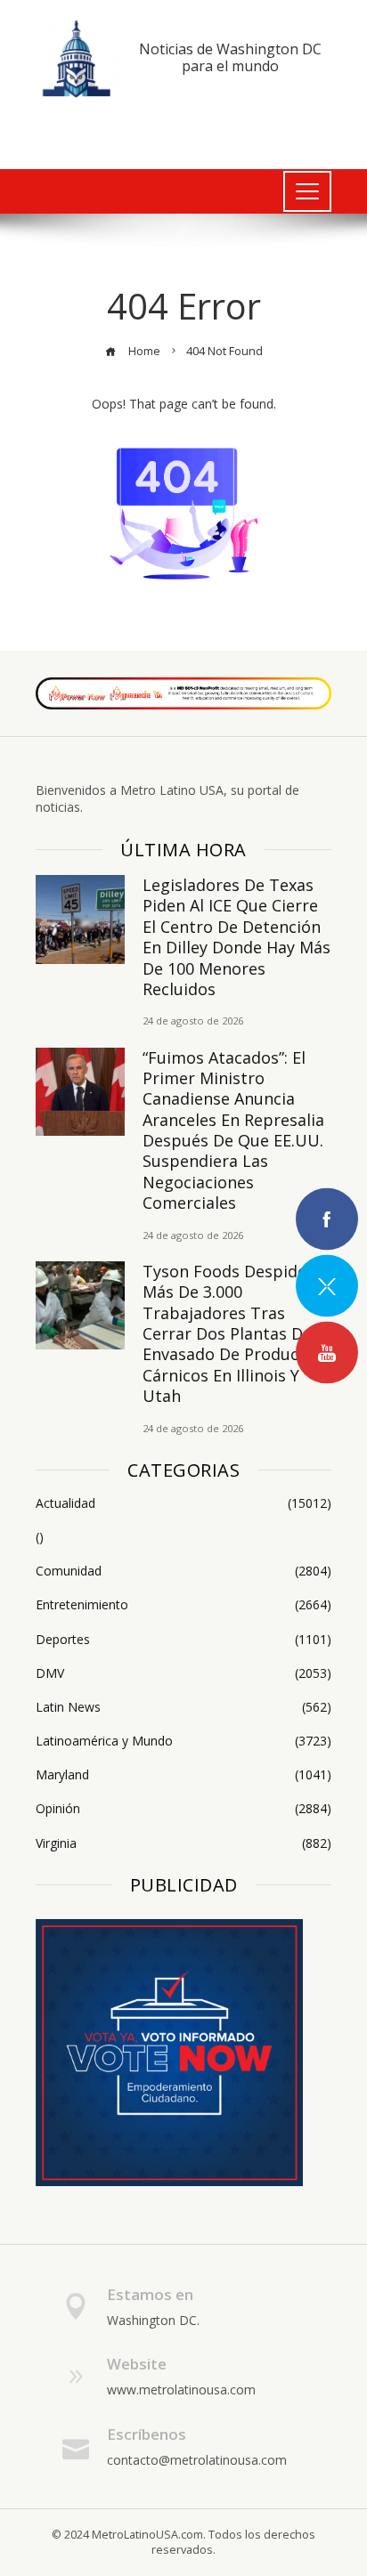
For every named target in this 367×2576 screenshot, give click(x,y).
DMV (183, 1673)
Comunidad (183, 1571)
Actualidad (183, 1503)
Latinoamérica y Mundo (183, 1741)
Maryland (183, 1775)
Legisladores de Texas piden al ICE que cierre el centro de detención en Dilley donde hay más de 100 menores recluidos (237, 937)
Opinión (183, 1809)
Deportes (183, 1640)
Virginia (183, 1843)
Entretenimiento (183, 1605)
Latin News (183, 1707)
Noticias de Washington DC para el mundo (230, 57)
